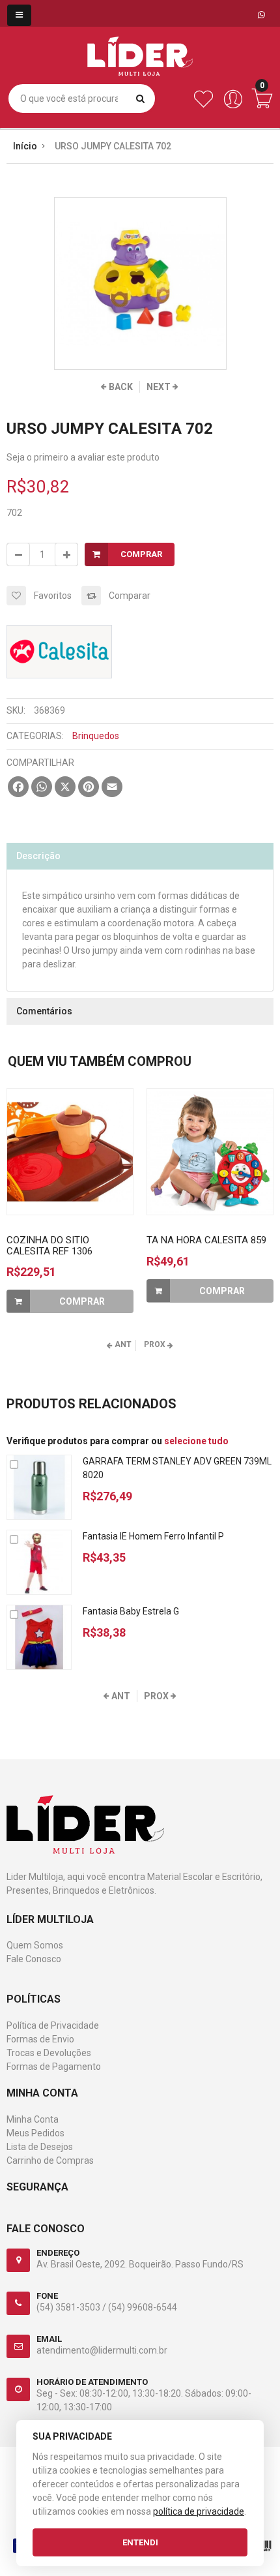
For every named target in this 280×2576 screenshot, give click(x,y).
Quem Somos (35, 1945)
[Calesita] (59, 632)
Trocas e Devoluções (49, 2053)
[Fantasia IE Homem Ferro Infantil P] (39, 1562)
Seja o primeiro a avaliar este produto (83, 457)
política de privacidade (199, 2511)
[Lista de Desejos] (203, 106)
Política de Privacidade (53, 2025)
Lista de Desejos (40, 2147)
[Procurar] (140, 98)
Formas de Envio (40, 2039)
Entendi (140, 2542)
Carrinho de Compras (50, 2160)
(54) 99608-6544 (143, 2307)
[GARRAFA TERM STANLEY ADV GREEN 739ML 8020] (39, 1487)
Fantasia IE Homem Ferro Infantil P (153, 1536)
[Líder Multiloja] (140, 46)
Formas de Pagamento (54, 2067)
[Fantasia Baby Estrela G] (39, 1637)
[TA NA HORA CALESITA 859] (210, 1152)
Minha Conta (33, 2119)
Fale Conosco (34, 1959)
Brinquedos (96, 736)
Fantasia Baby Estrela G (131, 1611)
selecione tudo (196, 1441)
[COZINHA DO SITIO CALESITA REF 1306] (70, 1152)
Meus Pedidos (35, 2133)
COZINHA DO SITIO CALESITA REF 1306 (49, 1246)
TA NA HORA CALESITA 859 (206, 1240)
